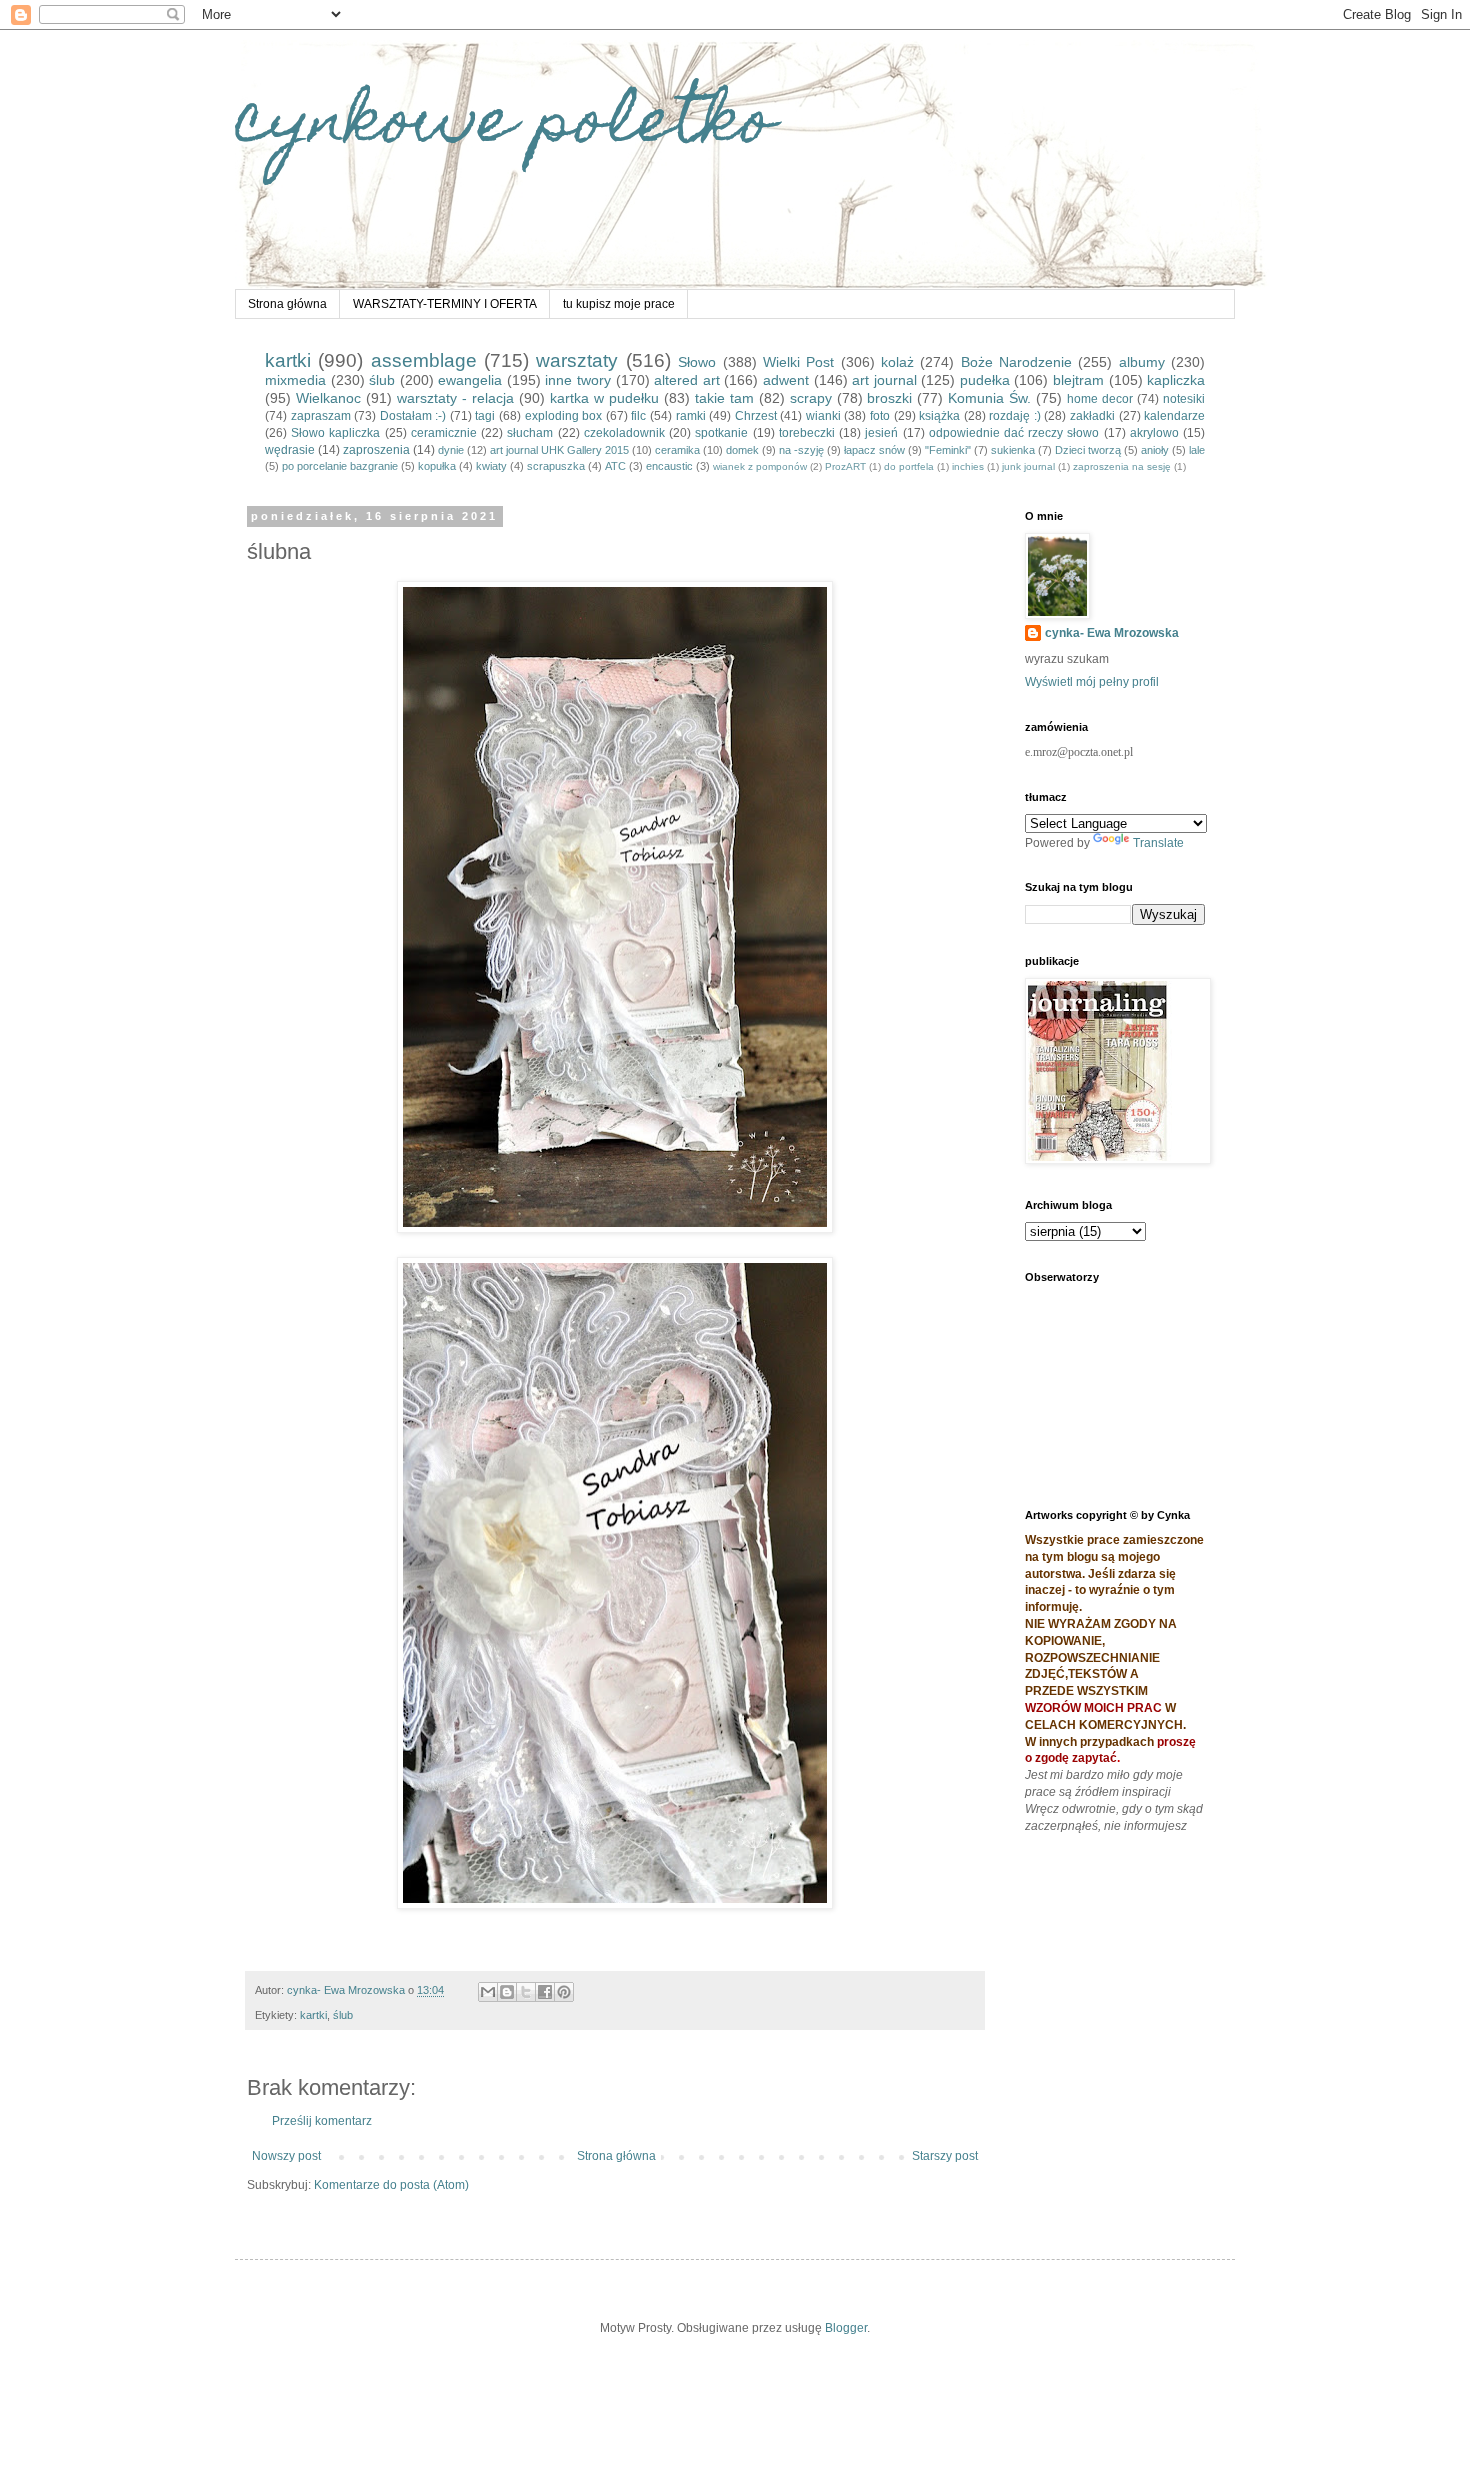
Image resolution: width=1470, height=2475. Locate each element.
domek (742, 450)
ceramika (677, 450)
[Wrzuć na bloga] (507, 1992)
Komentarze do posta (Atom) (391, 2185)
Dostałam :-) (413, 416)
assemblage (424, 360)
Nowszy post (286, 2156)
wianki (823, 416)
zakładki (1092, 416)
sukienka (1013, 450)
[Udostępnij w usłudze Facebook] (545, 1992)
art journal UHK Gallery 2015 (559, 450)
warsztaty (577, 360)
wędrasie (290, 450)
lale (1197, 450)
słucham (530, 433)
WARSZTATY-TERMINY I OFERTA (445, 304)
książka (939, 416)
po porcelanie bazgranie (340, 466)
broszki (889, 398)
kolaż (897, 362)
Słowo (697, 362)
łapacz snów (874, 450)
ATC (615, 466)
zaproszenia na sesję (1122, 466)
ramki (691, 416)
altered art (687, 380)
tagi (485, 416)
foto (880, 416)
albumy (1142, 362)
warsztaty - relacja (455, 398)
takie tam (724, 398)
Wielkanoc (328, 398)
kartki (288, 360)
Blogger (846, 2328)
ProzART (845, 466)
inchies (968, 466)
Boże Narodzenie (1016, 362)
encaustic (669, 466)
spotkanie (721, 433)
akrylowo (1154, 433)
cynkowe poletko (505, 126)
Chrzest (756, 416)
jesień (881, 433)
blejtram (1078, 380)
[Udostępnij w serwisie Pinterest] (564, 1992)
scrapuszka (556, 466)
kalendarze (1174, 416)
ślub (382, 380)
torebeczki (807, 433)
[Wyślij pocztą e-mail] (488, 1992)
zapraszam (321, 416)
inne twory (578, 380)
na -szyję (801, 450)
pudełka (985, 380)
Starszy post (945, 2156)
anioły (1155, 450)
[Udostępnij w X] (526, 1992)
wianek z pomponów (760, 466)
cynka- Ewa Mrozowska (1112, 633)
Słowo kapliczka (335, 433)
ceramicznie (444, 433)
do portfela (909, 466)
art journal (884, 380)
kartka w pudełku (604, 398)
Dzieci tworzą (1088, 450)
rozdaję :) (1015, 416)
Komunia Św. (989, 398)
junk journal (1028, 466)
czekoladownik (624, 433)
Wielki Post (798, 362)
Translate (1158, 843)
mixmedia (295, 380)
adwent (786, 380)
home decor (1100, 399)
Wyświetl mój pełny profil (1092, 682)
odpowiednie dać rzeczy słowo (1014, 433)
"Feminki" (948, 450)
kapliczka (1176, 380)
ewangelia (470, 380)
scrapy (811, 398)
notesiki (1184, 399)
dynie (451, 450)
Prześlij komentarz (322, 2121)
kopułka (437, 466)
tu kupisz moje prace (619, 304)
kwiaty (491, 466)
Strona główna (287, 304)
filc (638, 416)
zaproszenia (376, 450)
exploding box (564, 416)
